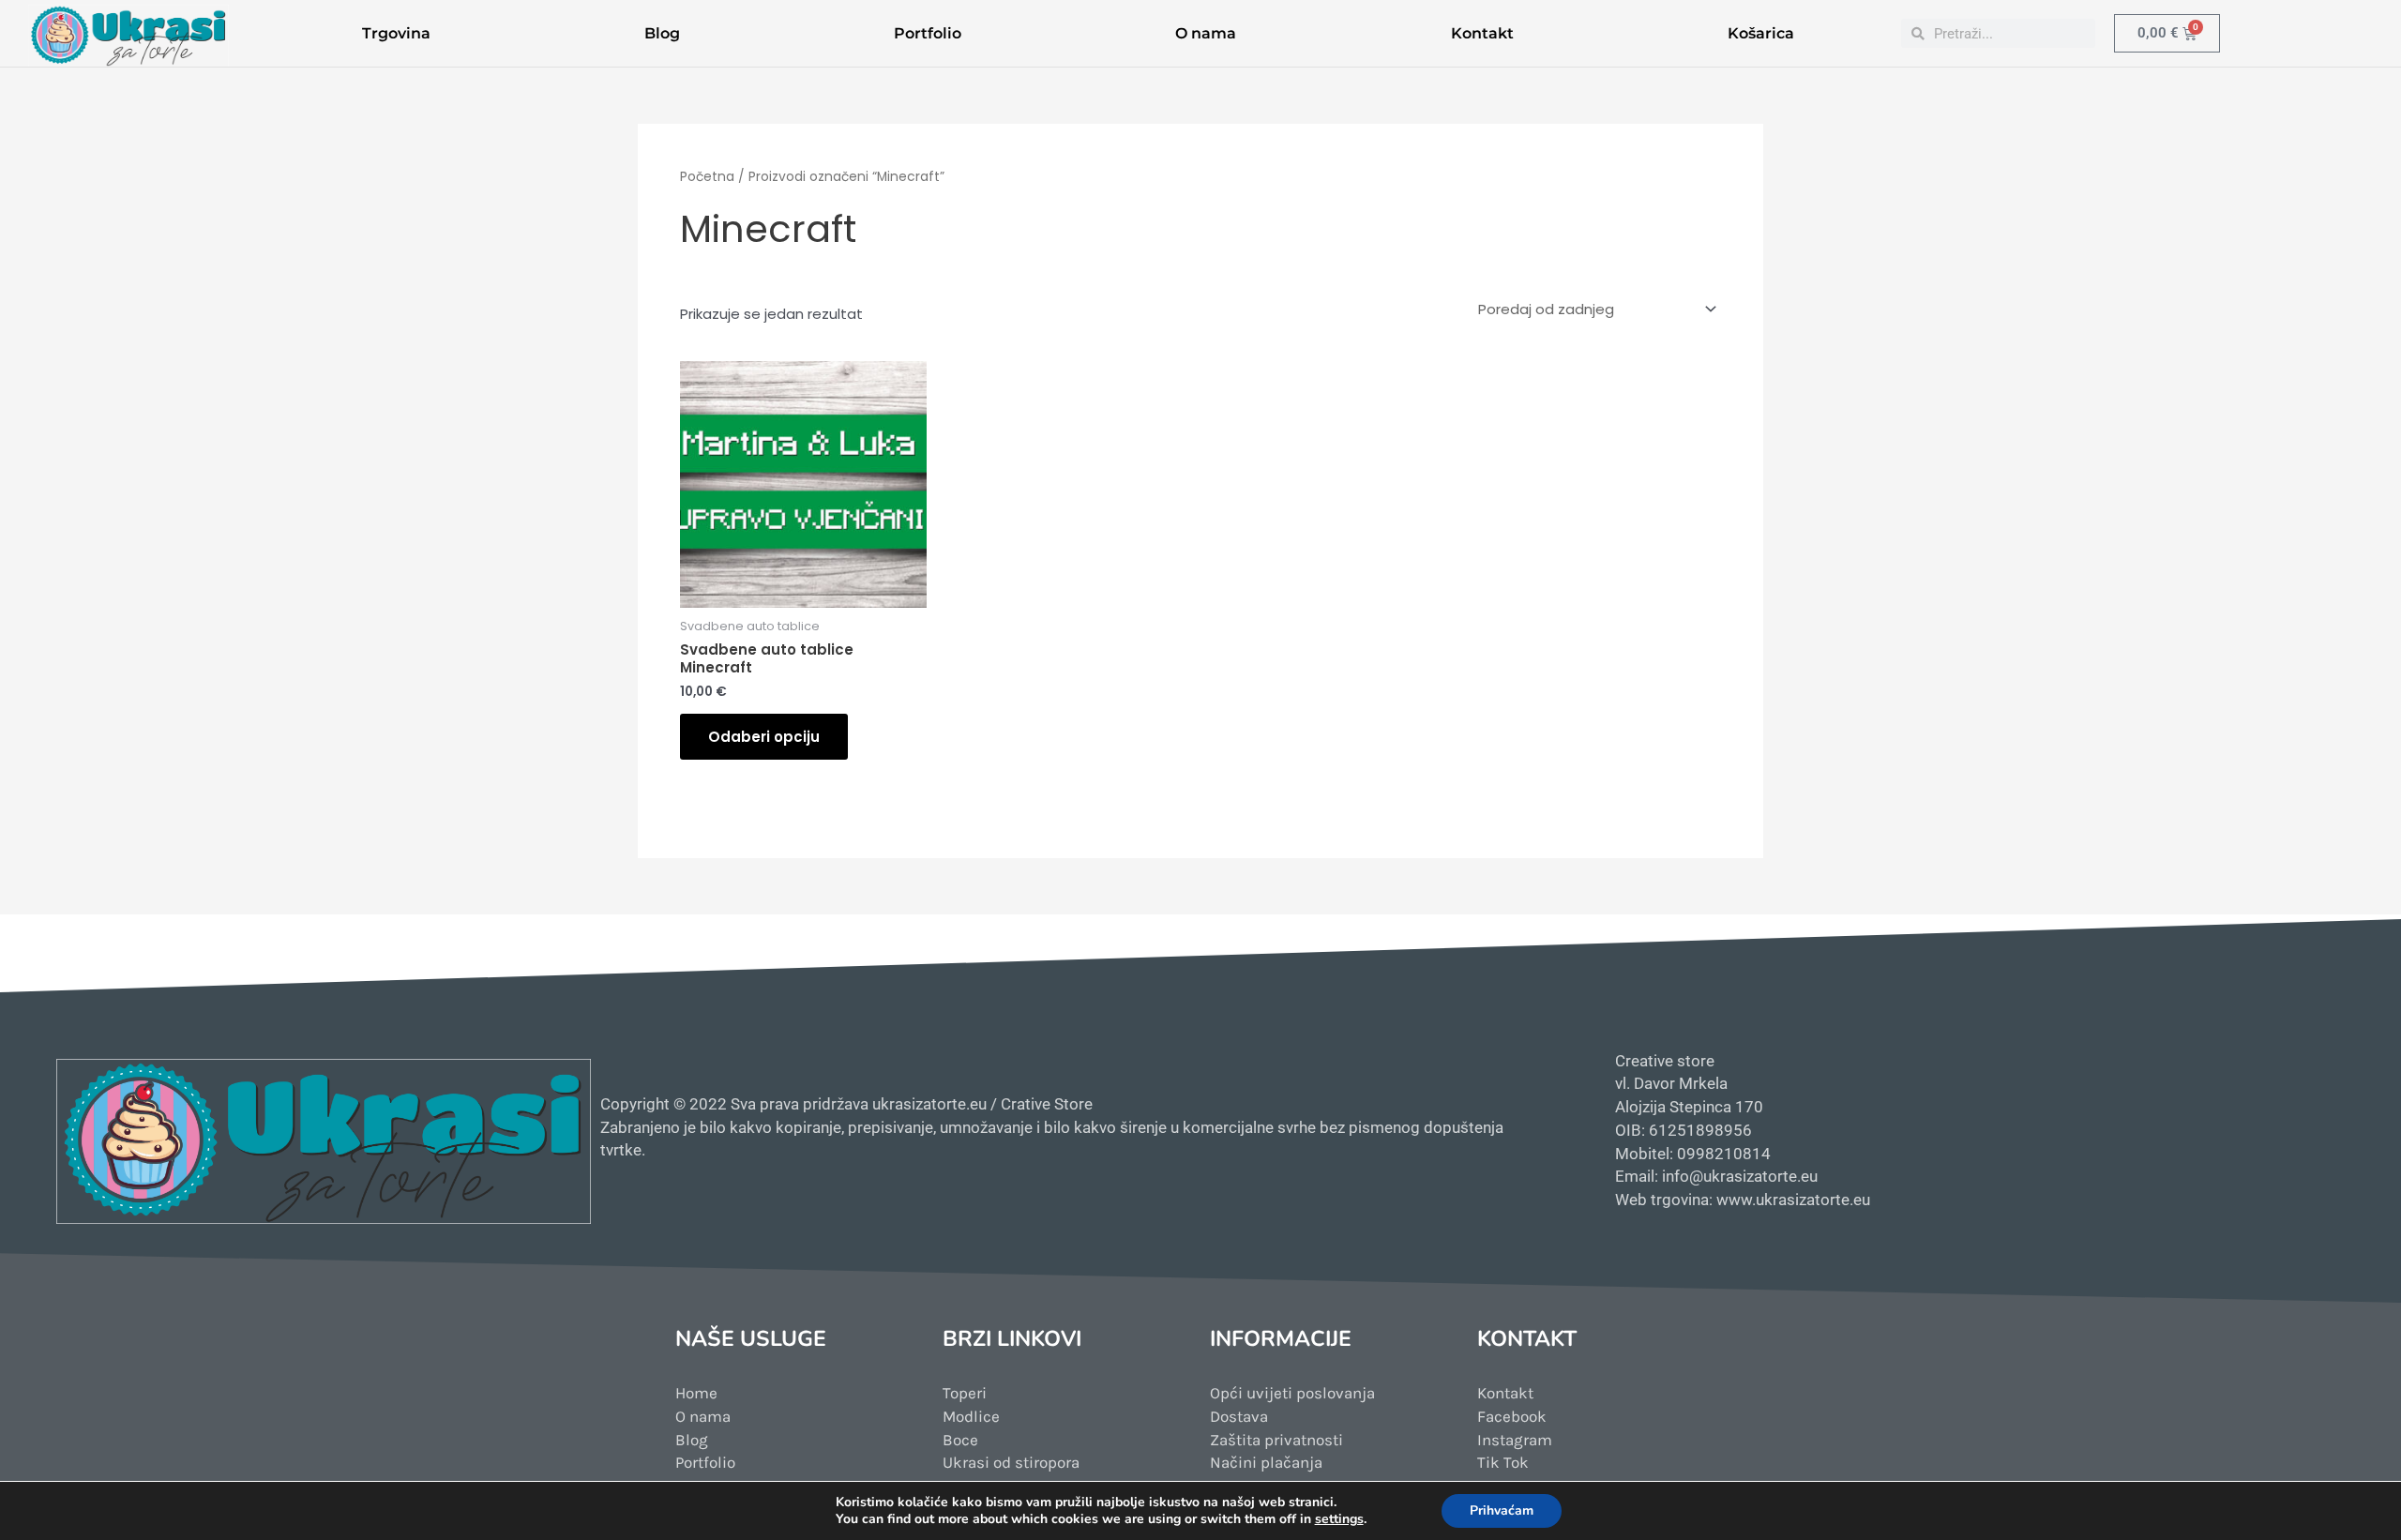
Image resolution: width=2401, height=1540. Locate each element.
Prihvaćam (1502, 1510)
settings (1339, 1519)
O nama (1206, 33)
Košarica (1761, 33)
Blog (662, 33)
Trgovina (396, 33)
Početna (707, 177)
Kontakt (1482, 33)
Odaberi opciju (764, 737)
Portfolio (928, 33)
